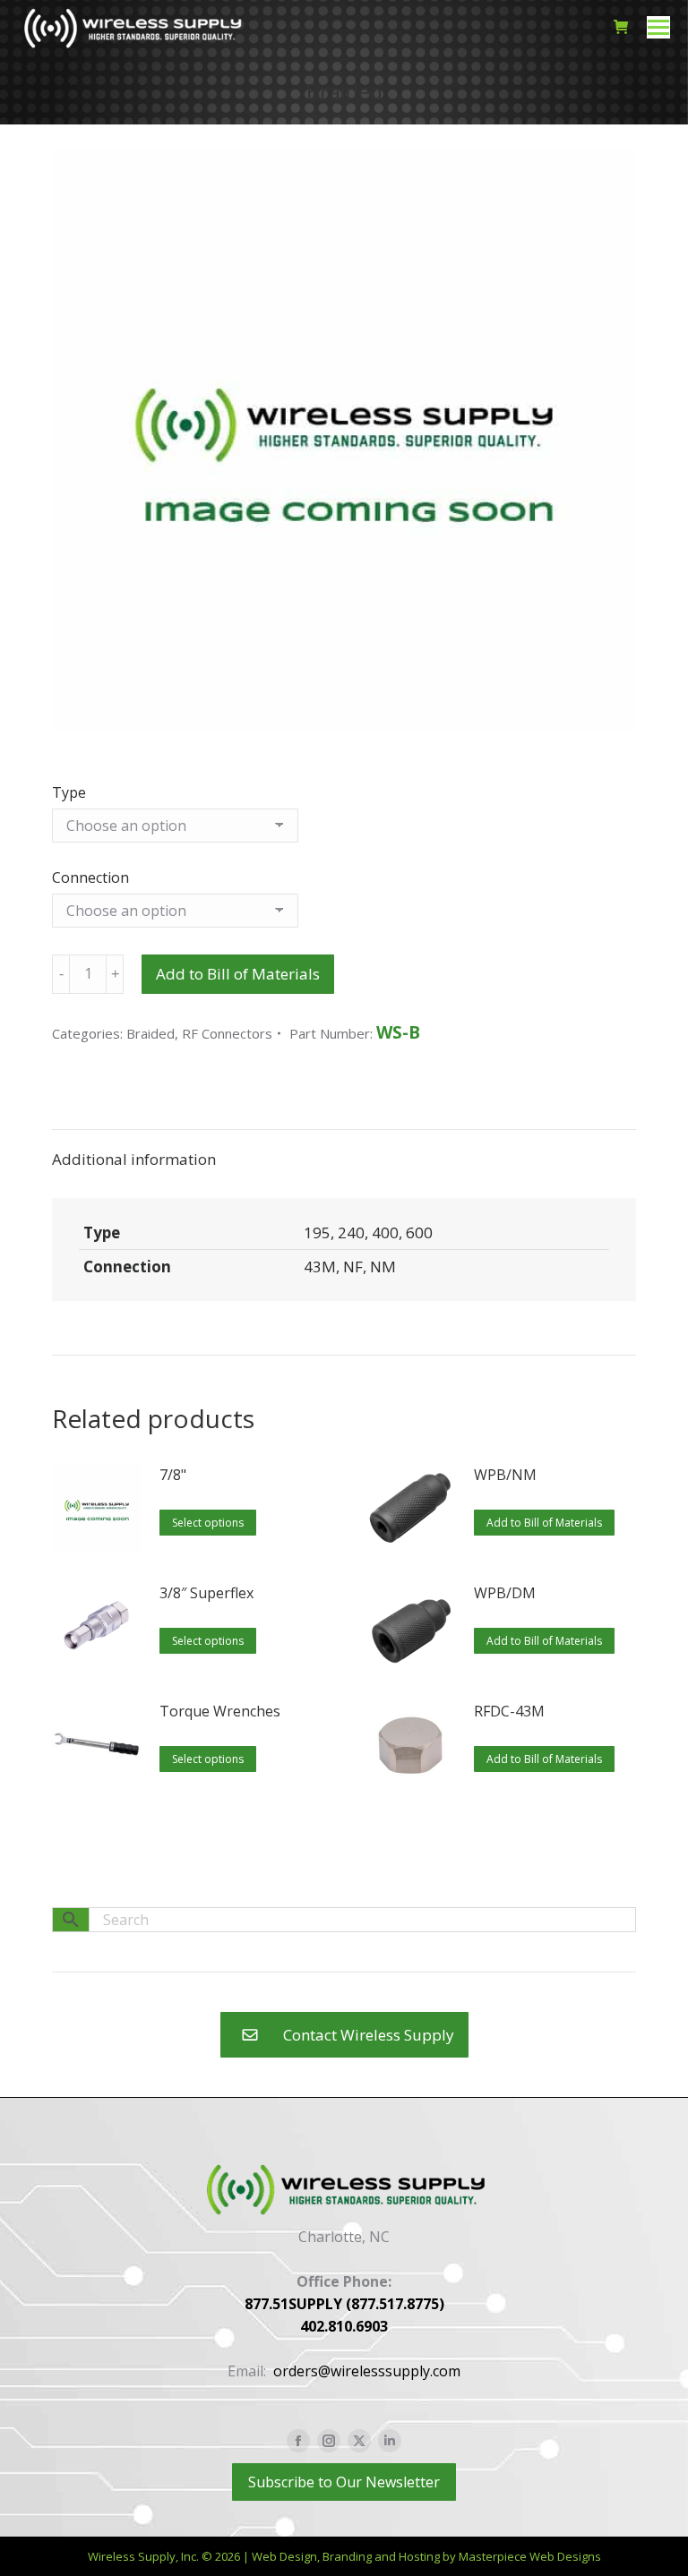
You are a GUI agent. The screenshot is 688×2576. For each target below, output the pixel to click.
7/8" (173, 1475)
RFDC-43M (509, 1711)
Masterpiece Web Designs (530, 2556)
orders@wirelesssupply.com (367, 2371)
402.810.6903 (344, 2326)
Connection (90, 877)
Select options (208, 1523)
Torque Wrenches (220, 1711)
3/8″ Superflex (206, 1593)
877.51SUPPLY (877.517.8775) (344, 2304)
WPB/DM (505, 1593)
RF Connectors (227, 1033)
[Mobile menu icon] (658, 27)
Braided (150, 1033)
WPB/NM (505, 1475)
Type (69, 792)
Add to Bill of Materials (238, 974)
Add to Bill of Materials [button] (544, 1523)
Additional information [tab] (134, 1159)
